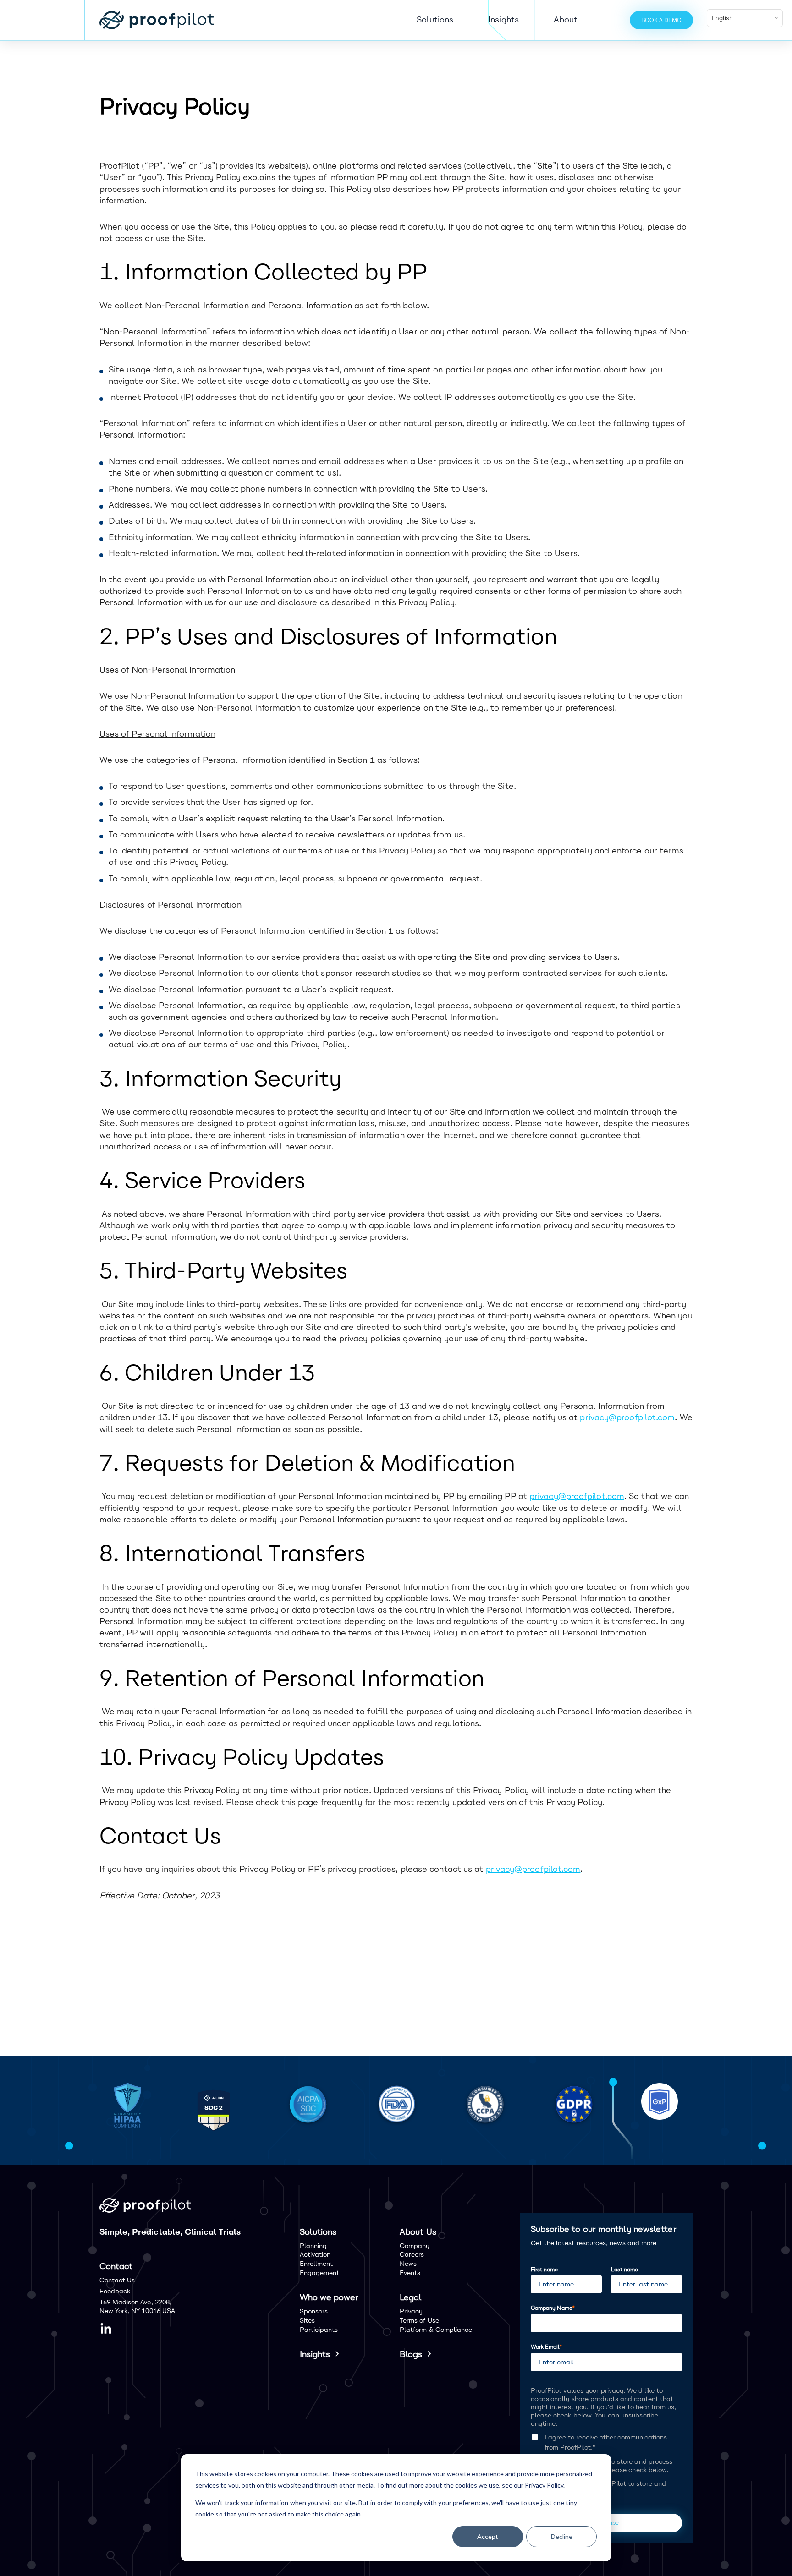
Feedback (115, 2291)
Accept (488, 2536)
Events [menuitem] (410, 2273)
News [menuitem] (408, 2264)
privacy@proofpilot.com (627, 1417)
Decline (562, 2536)
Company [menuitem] (415, 2246)
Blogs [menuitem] (411, 2354)
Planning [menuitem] (313, 2246)
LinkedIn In (106, 2329)
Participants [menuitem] (319, 2330)
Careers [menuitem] (412, 2255)
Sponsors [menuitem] (314, 2311)
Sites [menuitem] (307, 2321)
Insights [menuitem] (315, 2354)
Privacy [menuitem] (411, 2311)
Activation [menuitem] (315, 2255)
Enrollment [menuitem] (316, 2264)
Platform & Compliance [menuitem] (436, 2330)
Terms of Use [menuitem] (419, 2321)
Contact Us (117, 2280)
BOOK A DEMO (661, 20)
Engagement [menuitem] (320, 2273)
